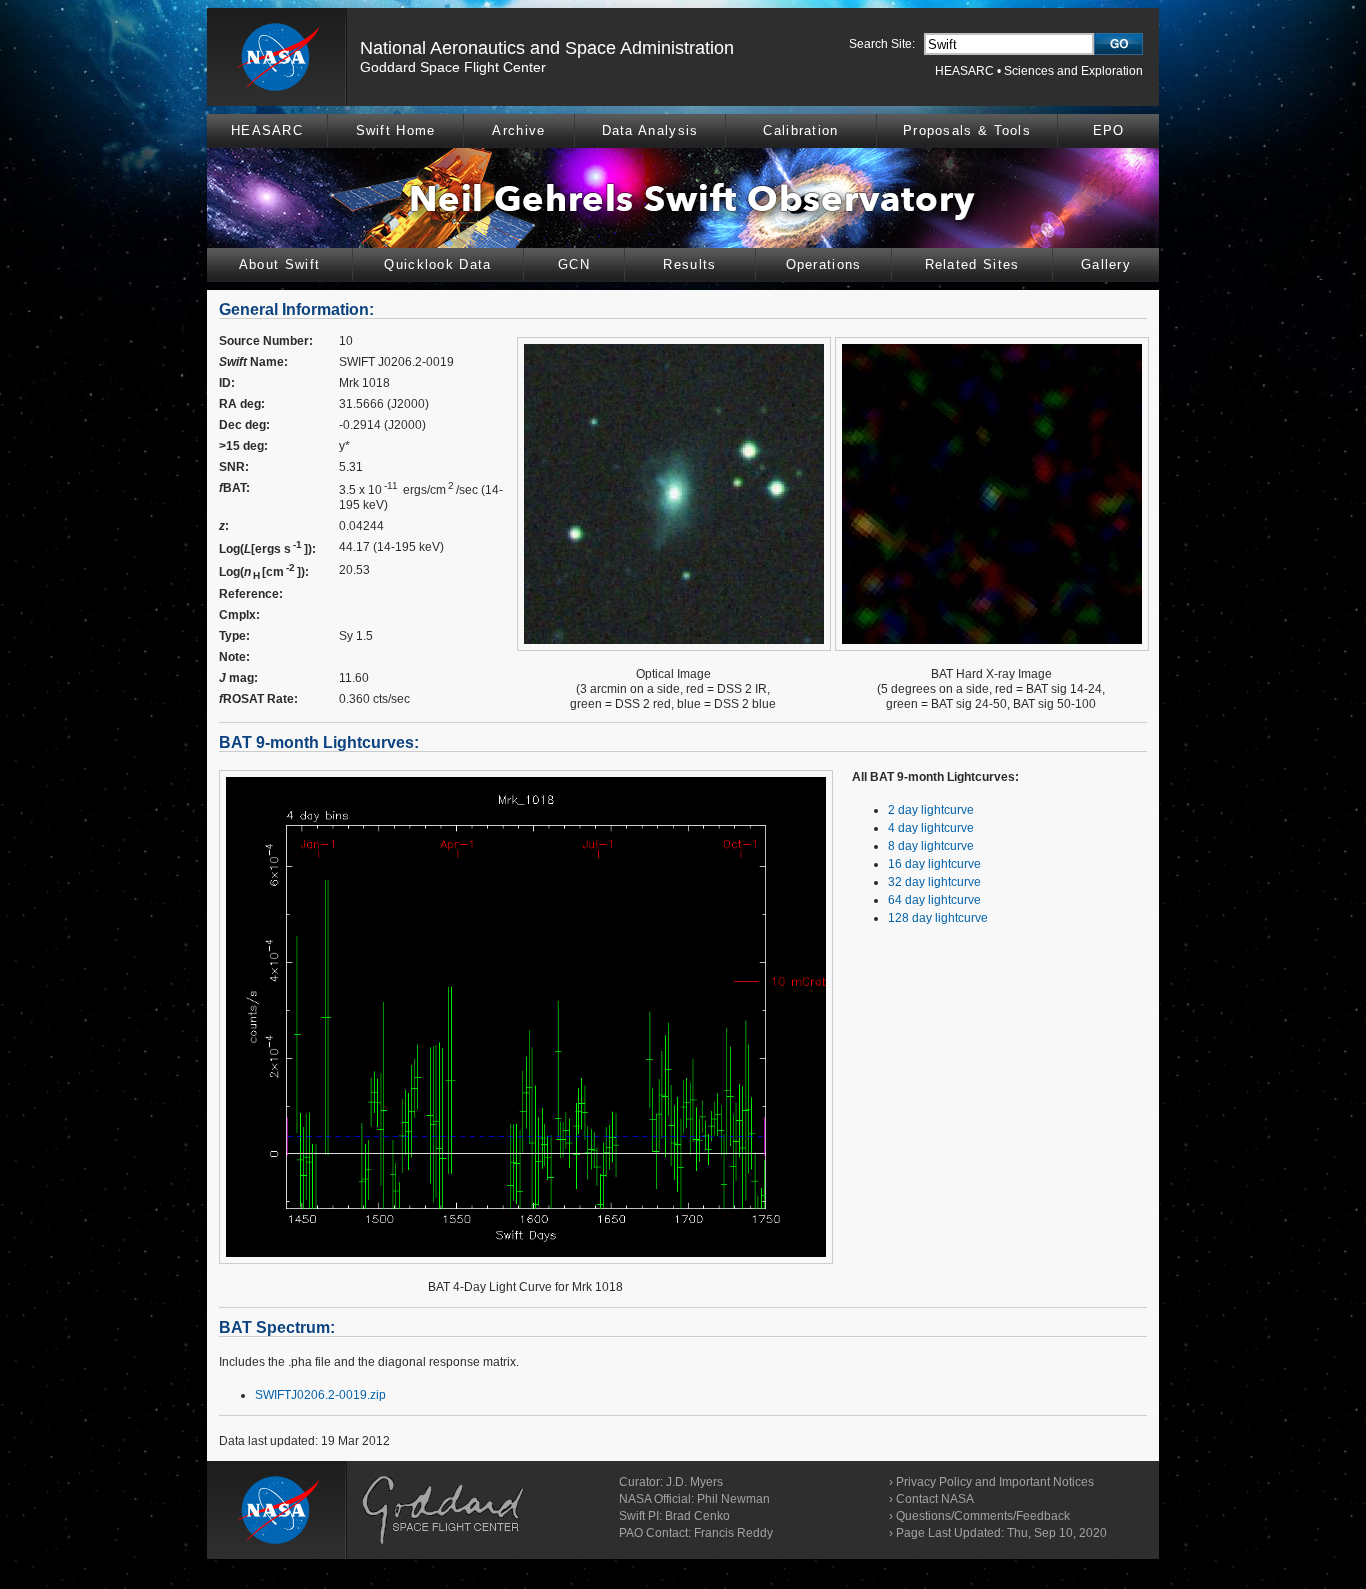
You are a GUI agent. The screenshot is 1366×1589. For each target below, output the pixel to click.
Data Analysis (650, 130)
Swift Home (396, 130)
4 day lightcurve (931, 828)
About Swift (279, 264)
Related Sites (972, 264)
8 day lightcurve (931, 846)
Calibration (800, 130)
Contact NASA (935, 1499)
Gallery (1106, 264)
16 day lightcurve (934, 864)
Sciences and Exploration (1073, 71)
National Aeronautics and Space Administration (547, 48)
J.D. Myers (694, 1482)
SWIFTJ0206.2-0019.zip (320, 1395)
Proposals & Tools (967, 130)
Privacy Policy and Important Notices (995, 1482)
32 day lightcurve (934, 882)
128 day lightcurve (938, 918)
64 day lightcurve (934, 900)
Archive (518, 130)
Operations (824, 264)
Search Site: (882, 44)
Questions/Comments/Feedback (983, 1516)
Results (689, 264)
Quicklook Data (437, 264)
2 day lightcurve (931, 810)
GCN (574, 264)
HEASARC (964, 71)
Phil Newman (733, 1499)
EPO (1109, 130)
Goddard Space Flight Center (453, 67)
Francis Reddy (733, 1533)
